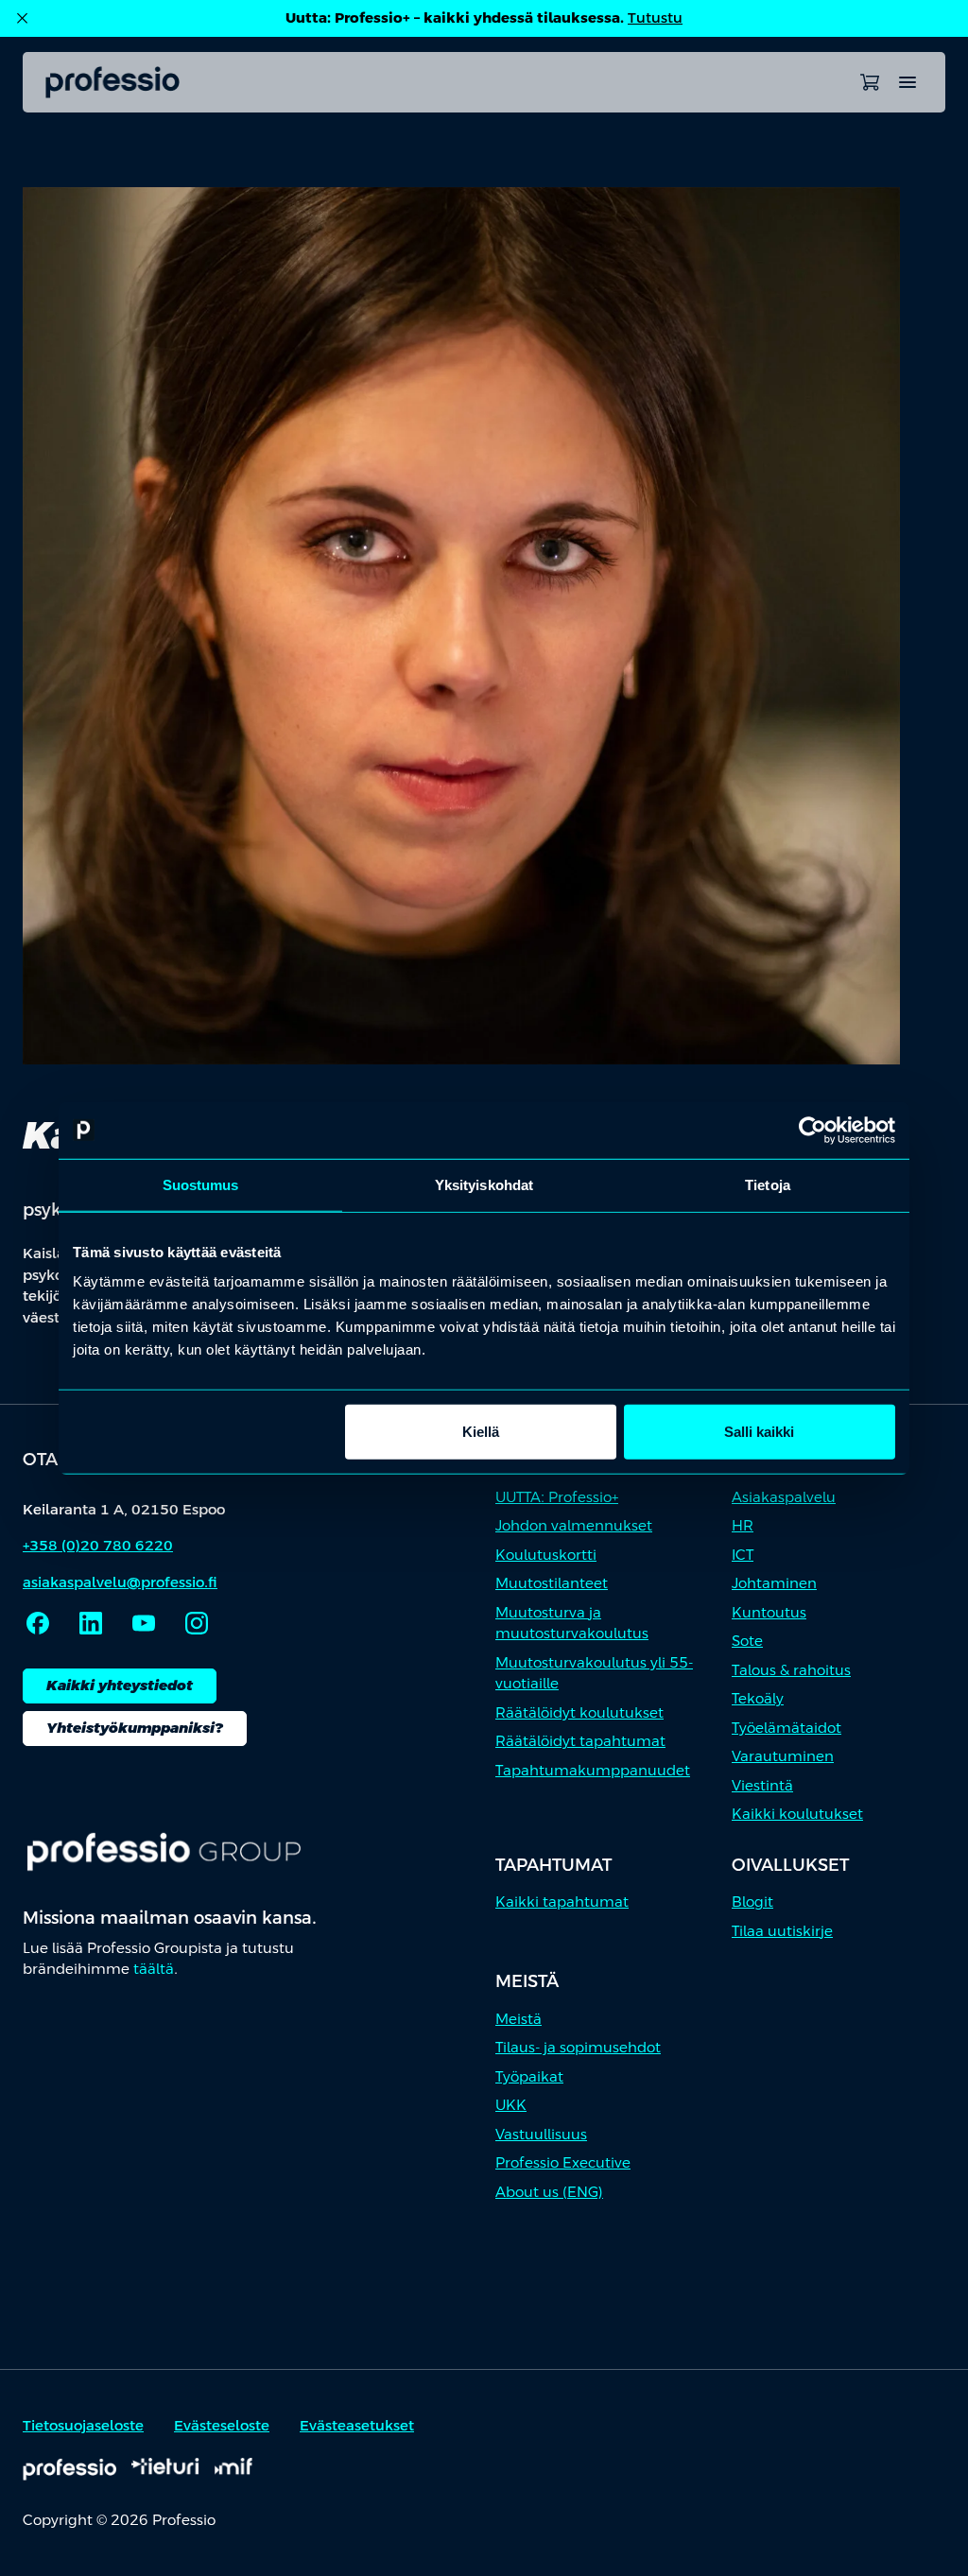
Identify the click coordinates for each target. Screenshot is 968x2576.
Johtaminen (774, 1583)
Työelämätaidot (786, 1728)
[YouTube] (144, 1623)
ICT (743, 1555)
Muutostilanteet (552, 1583)
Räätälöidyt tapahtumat (580, 1741)
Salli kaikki (759, 1432)
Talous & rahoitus (791, 1670)
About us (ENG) (549, 2192)
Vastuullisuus (541, 2134)
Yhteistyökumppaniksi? (135, 1728)
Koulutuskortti (546, 1555)
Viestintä (762, 1785)
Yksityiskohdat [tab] (484, 1184)
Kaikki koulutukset (797, 1814)
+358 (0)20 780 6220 (98, 1545)
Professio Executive (563, 2162)
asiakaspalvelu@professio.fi (120, 1582)
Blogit (752, 1902)
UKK (511, 2105)
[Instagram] (197, 1623)
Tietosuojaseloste (83, 2425)
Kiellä (481, 1432)
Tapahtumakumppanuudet (593, 1770)
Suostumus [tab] (201, 1184)
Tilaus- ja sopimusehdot (578, 2047)
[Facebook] (38, 1623)
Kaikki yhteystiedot (120, 1685)
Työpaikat (529, 2076)
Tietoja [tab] (768, 1184)
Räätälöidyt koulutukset (579, 1712)
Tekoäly (758, 1698)
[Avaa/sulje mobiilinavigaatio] (907, 82)
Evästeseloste (222, 2425)
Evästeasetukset (357, 2425)
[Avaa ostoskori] (870, 82)
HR (743, 1525)
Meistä (519, 2019)
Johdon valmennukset (574, 1525)
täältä (154, 1969)
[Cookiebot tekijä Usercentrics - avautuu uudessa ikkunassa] (812, 1130)
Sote (747, 1641)
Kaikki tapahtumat (562, 1902)
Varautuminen (783, 1756)
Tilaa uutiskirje (782, 1931)
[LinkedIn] (91, 1623)
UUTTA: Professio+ (557, 1497)
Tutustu (655, 17)
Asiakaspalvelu (784, 1497)
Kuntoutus (769, 1612)
